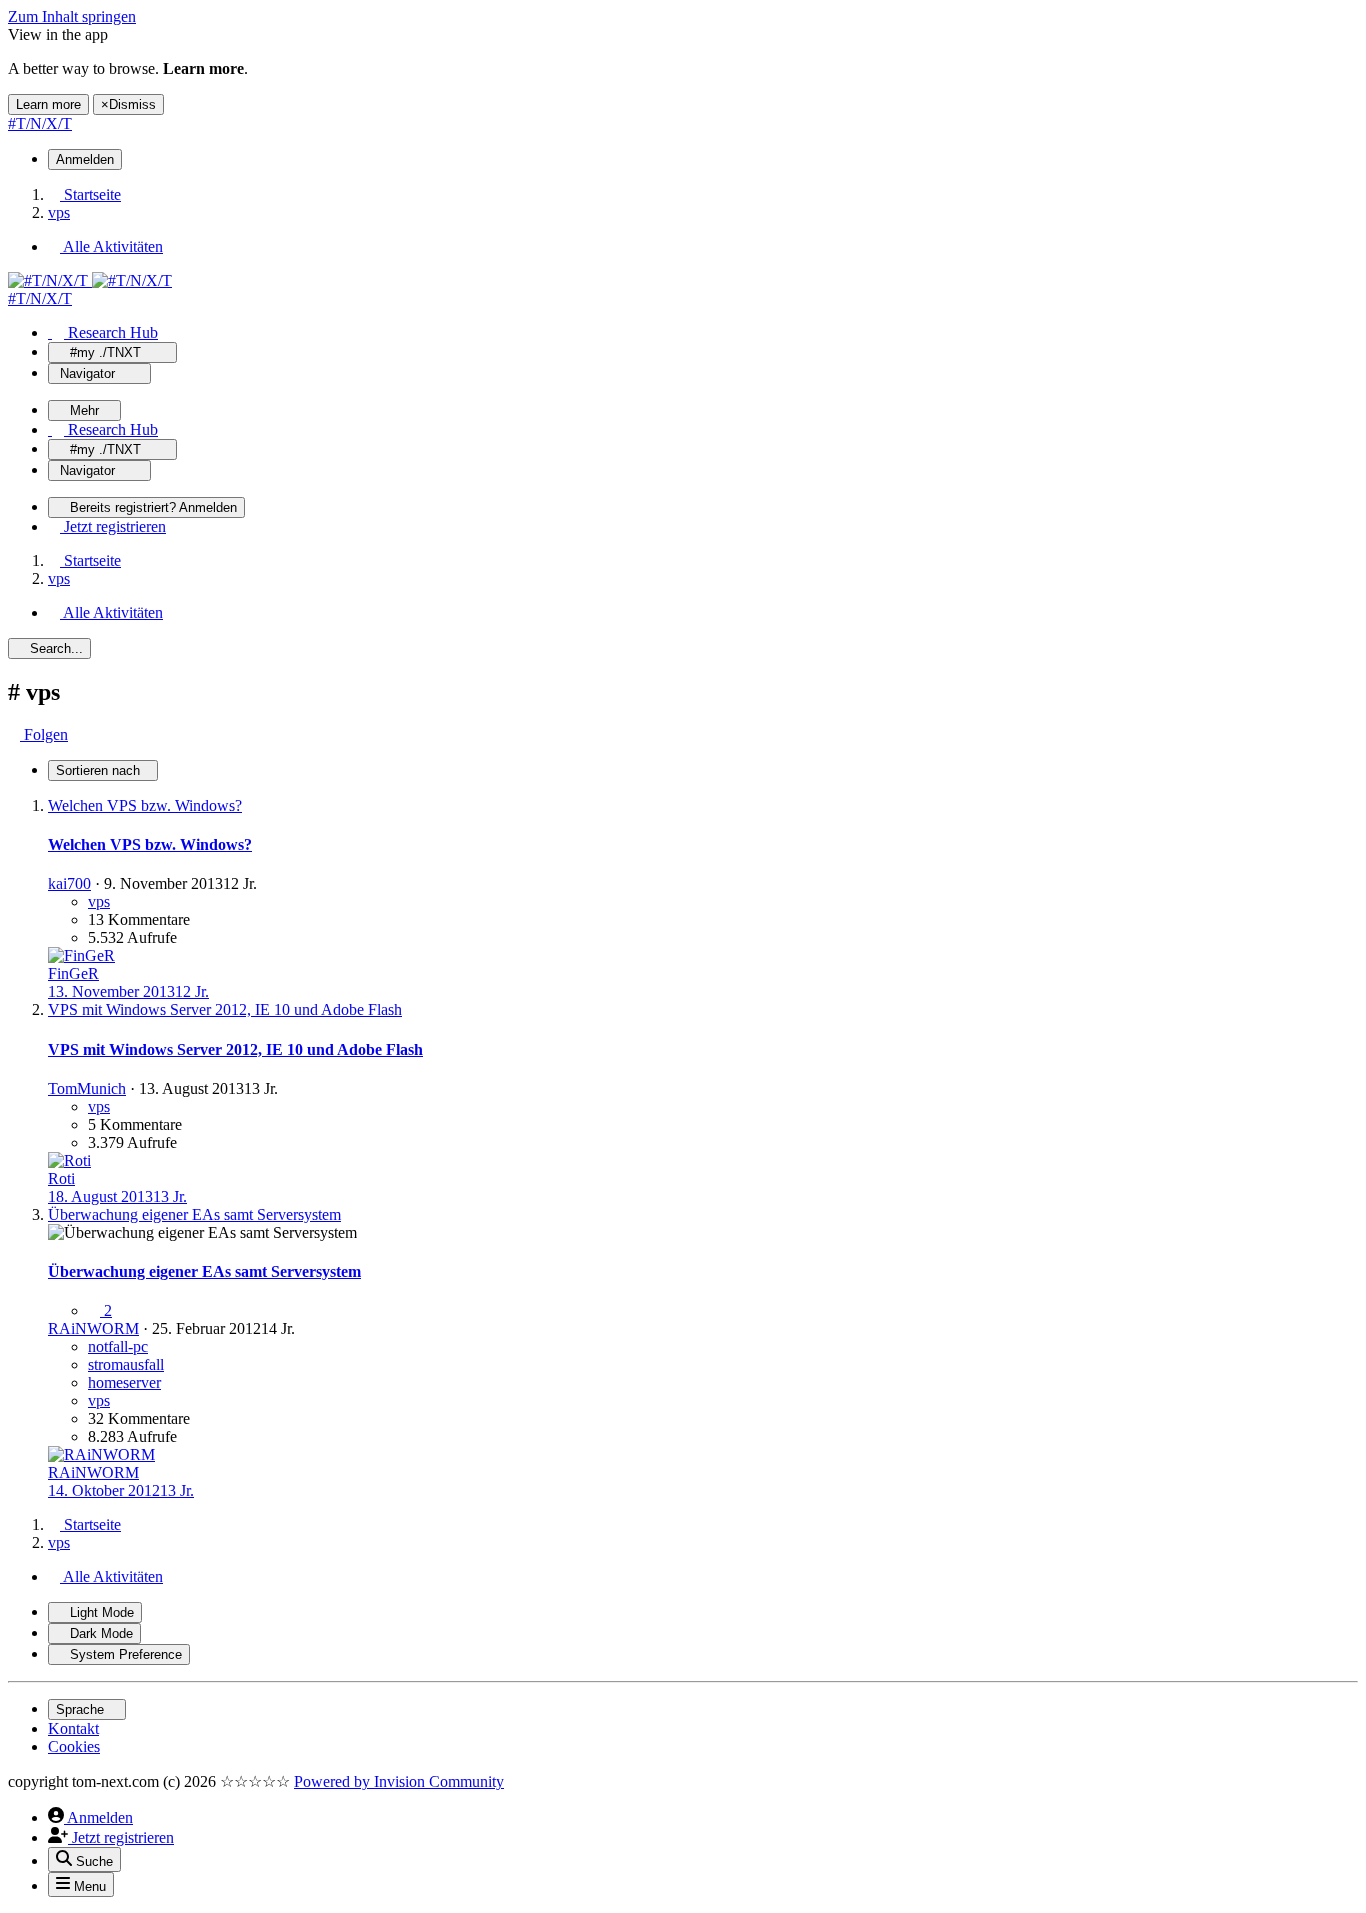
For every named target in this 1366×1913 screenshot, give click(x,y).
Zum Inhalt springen (72, 16)
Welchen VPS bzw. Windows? (150, 844)
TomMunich (87, 1088)
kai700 (69, 883)
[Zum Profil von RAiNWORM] (101, 1454)
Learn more (48, 104)
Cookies (74, 1746)
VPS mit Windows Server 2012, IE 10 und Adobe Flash (235, 1049)
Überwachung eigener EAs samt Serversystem (204, 1271)
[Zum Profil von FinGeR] (81, 955)
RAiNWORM (93, 1328)
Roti (61, 1178)
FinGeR (73, 973)
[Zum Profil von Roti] (69, 1160)
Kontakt (73, 1728)
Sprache (82, 1709)
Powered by (399, 1781)
